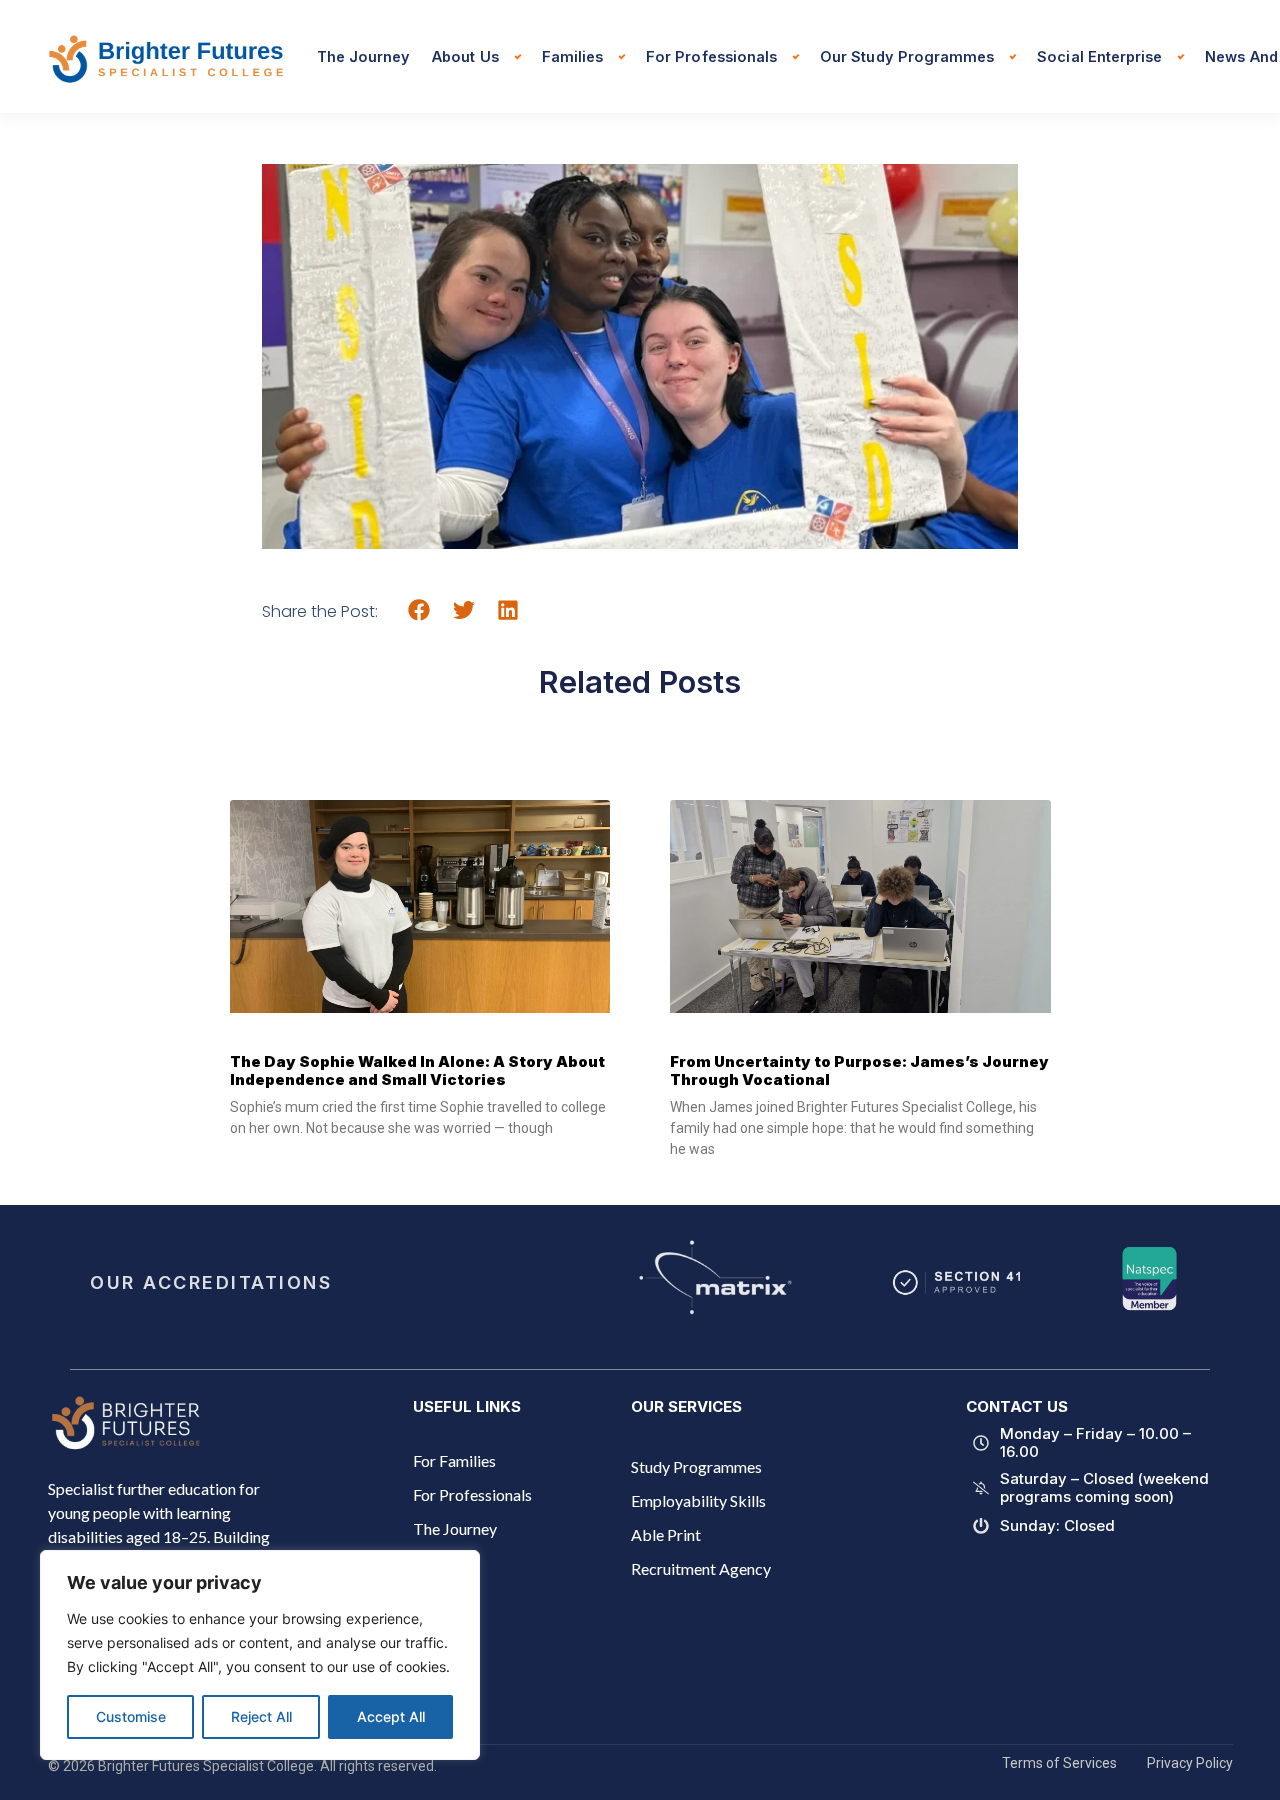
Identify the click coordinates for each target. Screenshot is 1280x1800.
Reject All (261, 1716)
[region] (260, 1655)
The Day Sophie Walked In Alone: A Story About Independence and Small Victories (417, 1070)
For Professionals (711, 56)
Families (572, 56)
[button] (419, 610)
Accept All (391, 1716)
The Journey (364, 56)
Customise (131, 1716)
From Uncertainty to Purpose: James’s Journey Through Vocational (859, 1070)
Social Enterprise (1099, 56)
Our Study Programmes (907, 56)
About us (465, 56)
